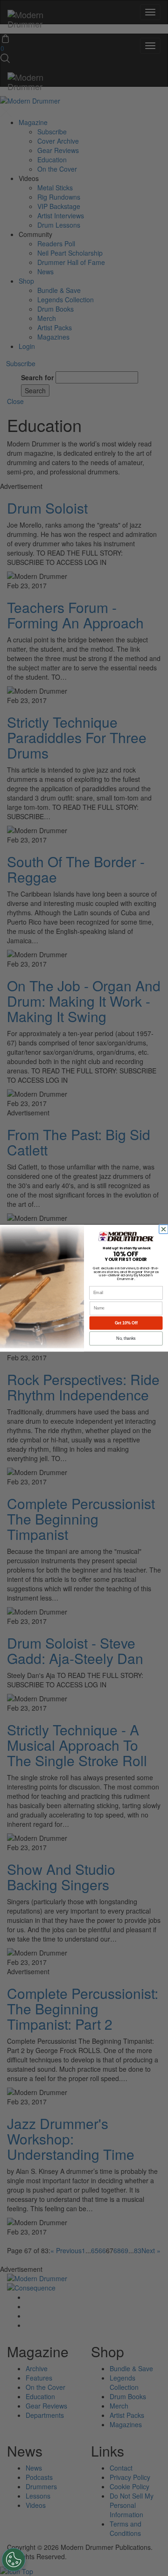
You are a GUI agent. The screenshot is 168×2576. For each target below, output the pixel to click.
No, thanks (126, 1338)
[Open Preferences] (14, 2560)
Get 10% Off (126, 1323)
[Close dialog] (164, 1229)
